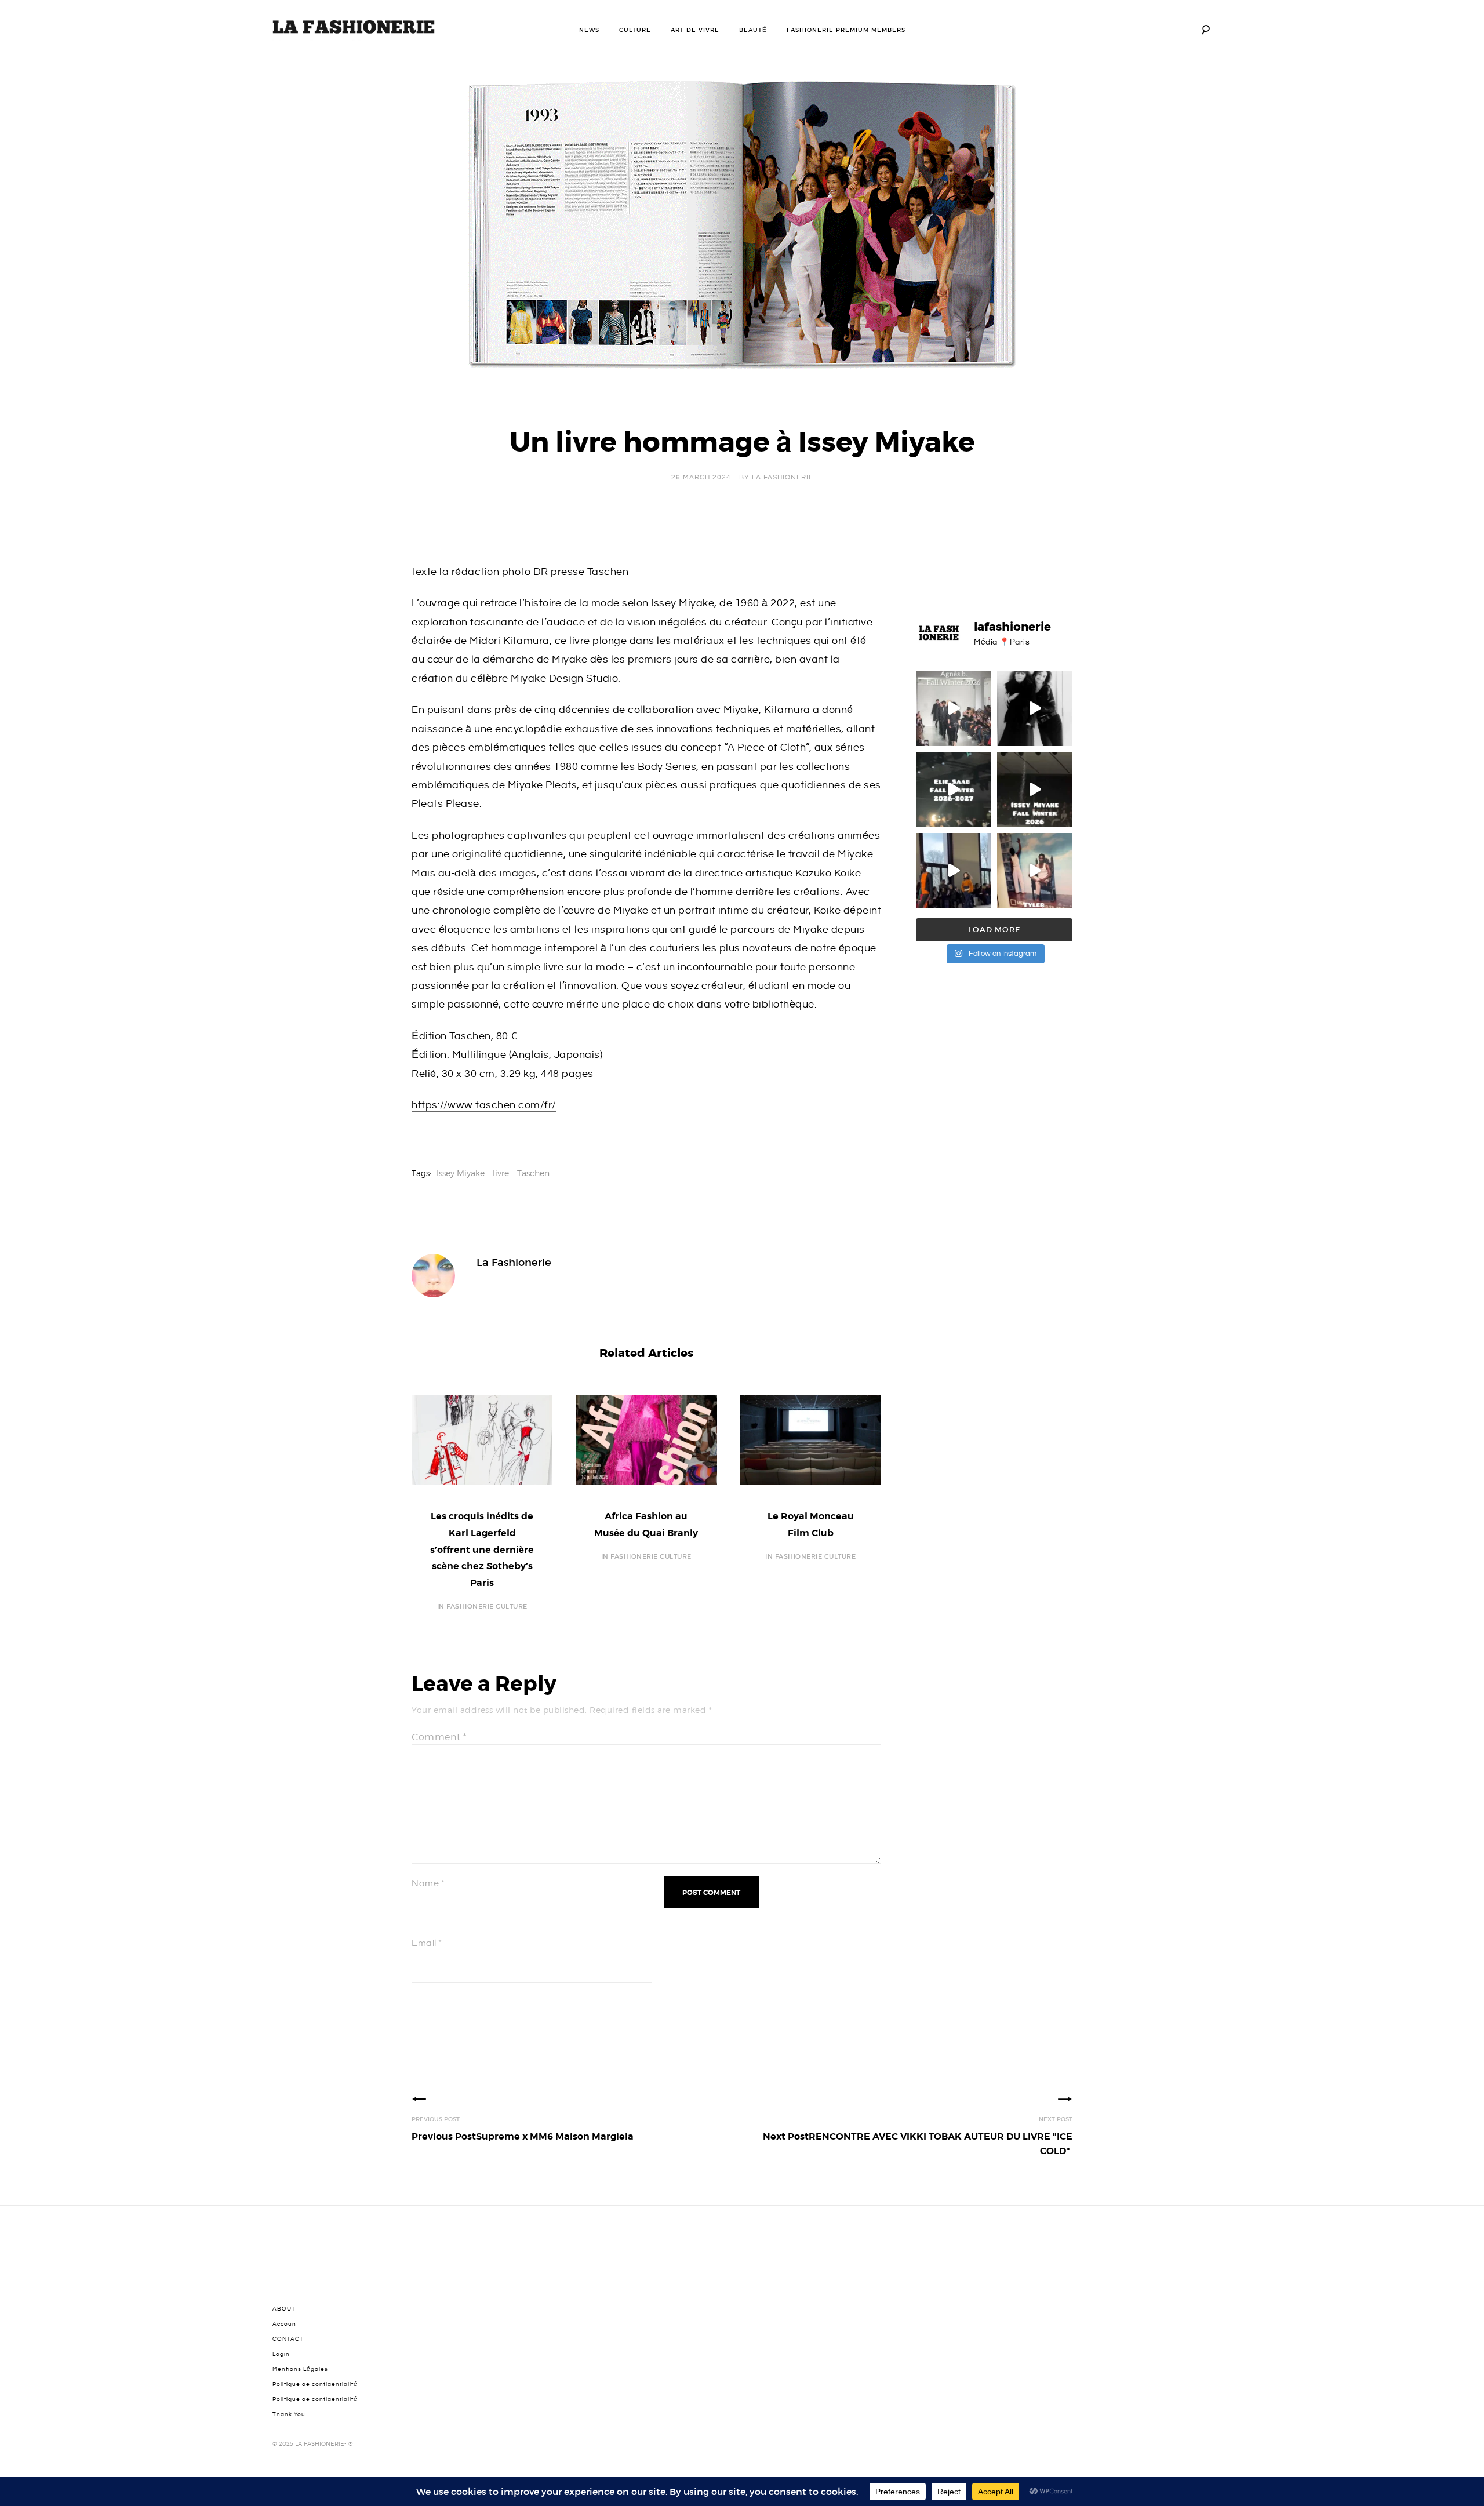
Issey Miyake (461, 1173)
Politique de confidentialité (315, 2384)
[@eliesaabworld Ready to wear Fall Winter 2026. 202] (954, 790)
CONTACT (288, 2339)
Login (281, 2354)
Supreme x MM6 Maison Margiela (523, 2136)
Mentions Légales (300, 2369)
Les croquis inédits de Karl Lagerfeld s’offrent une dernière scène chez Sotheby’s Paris (482, 1550)
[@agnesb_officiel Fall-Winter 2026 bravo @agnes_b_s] (954, 708)
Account (285, 2324)
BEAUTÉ (753, 30)
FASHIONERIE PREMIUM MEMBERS (846, 30)
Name (428, 1884)
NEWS (589, 30)
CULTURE (635, 30)
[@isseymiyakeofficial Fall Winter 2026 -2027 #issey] (1035, 790)
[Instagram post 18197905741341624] (1035, 708)
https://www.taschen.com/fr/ (484, 1105)
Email (427, 1943)
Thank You (289, 2414)
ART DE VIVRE (695, 30)
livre (501, 1173)
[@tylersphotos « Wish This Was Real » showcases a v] (1035, 871)
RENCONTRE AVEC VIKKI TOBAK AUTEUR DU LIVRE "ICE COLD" (918, 2144)
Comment (439, 1737)
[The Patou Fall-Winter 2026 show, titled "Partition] (954, 871)
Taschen (533, 1173)
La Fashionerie (783, 477)
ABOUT (284, 2309)
